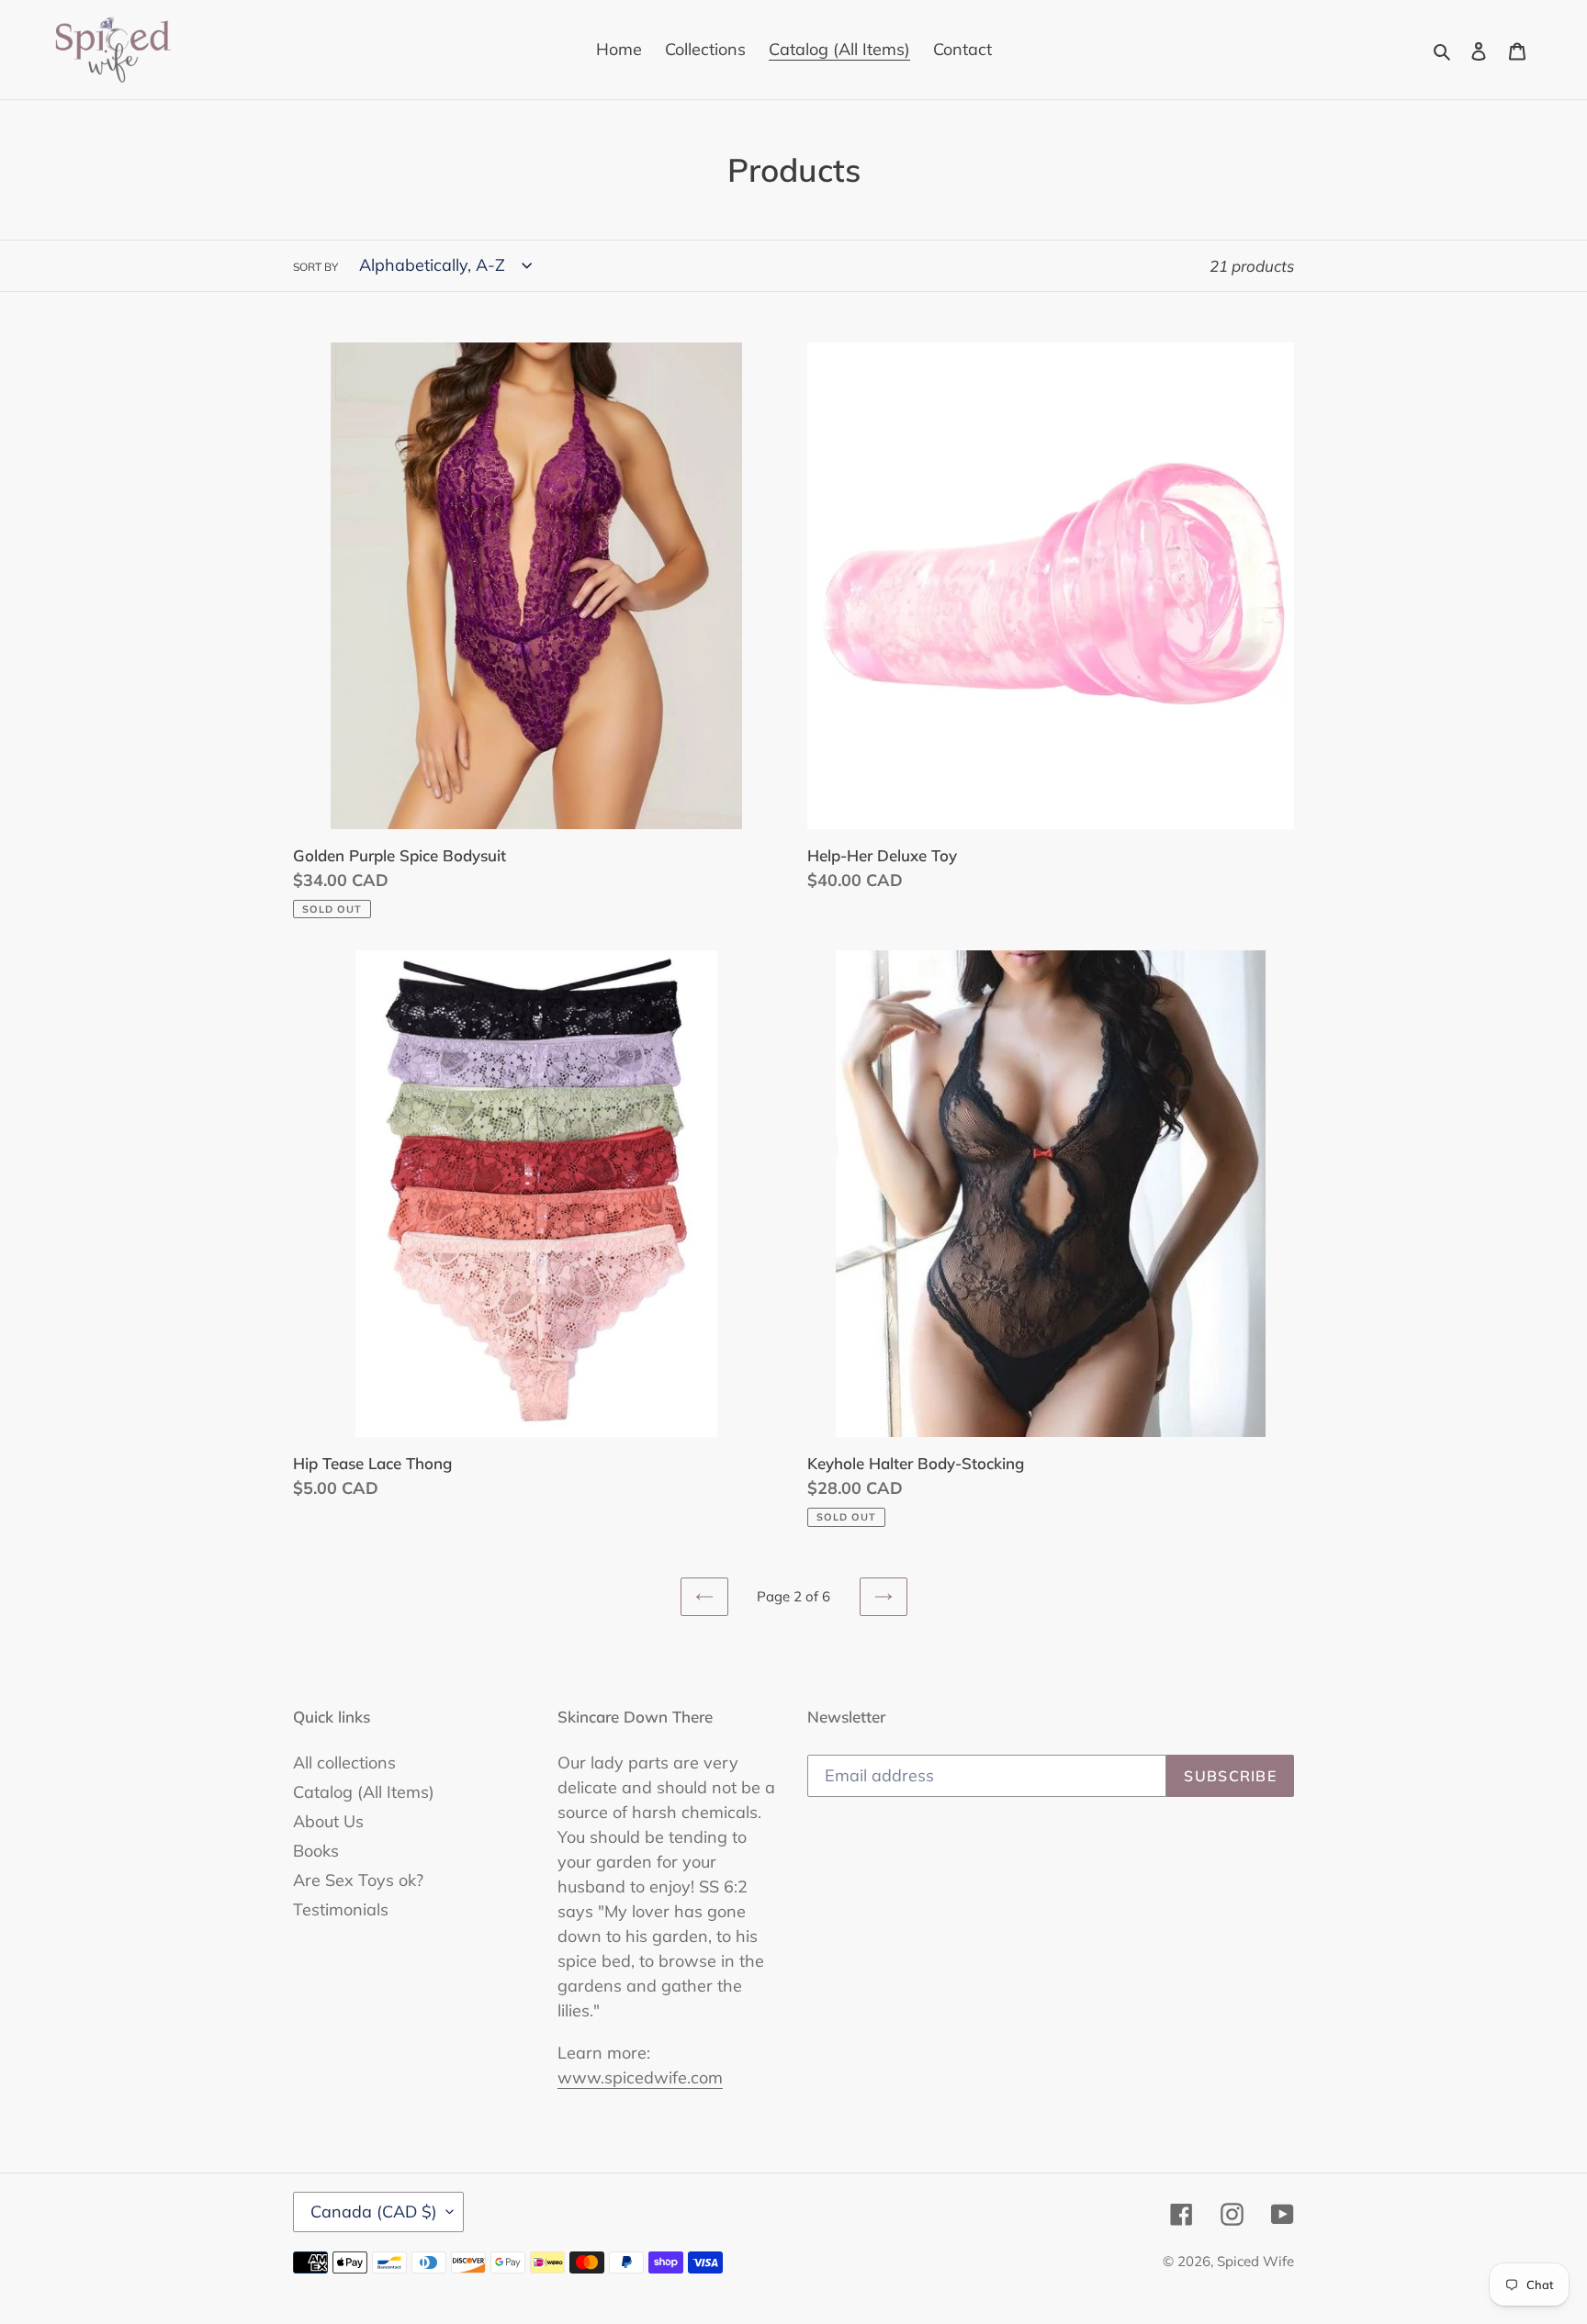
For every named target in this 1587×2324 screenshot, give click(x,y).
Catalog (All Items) (364, 1792)
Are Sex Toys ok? (358, 1880)
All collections (344, 1763)
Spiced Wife (1255, 2261)
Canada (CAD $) (374, 2212)
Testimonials (341, 1909)
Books (316, 1851)
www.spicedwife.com (640, 2077)
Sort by (315, 267)
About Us (328, 1821)
